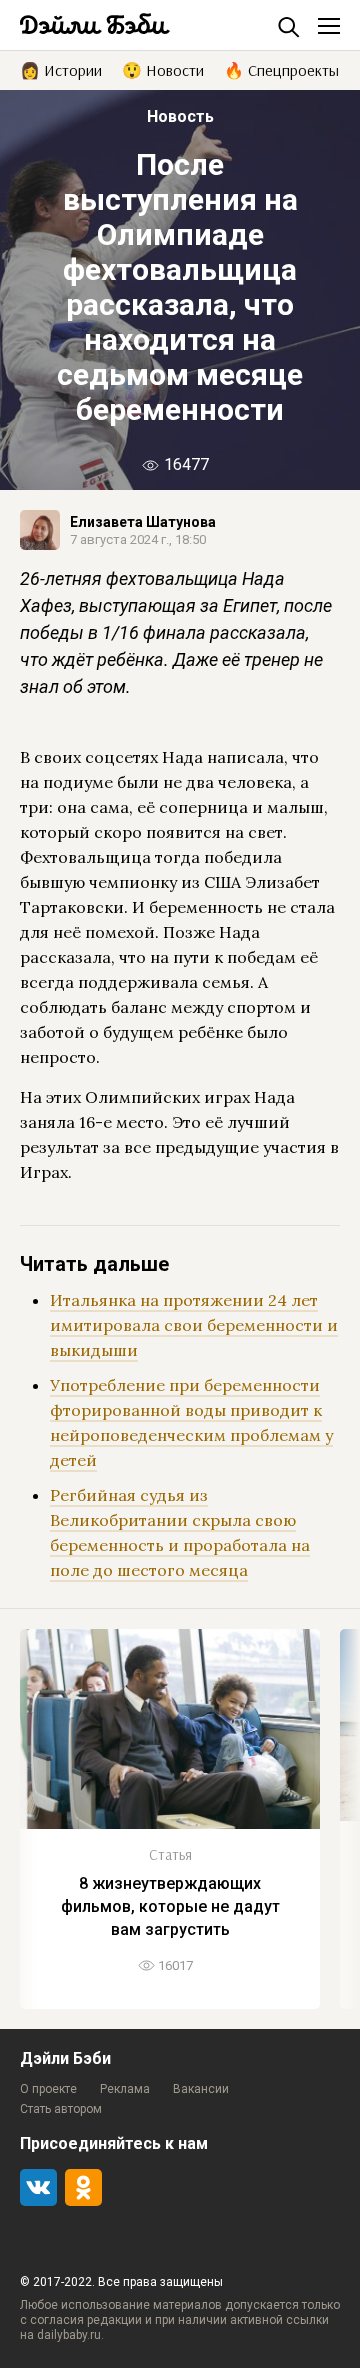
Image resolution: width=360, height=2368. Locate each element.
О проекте (48, 2089)
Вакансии (201, 2089)
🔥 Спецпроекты (281, 69)
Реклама (125, 2089)
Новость (180, 116)
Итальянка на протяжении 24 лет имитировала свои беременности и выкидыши (194, 1325)
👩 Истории (61, 69)
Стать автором (61, 2109)
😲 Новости (163, 69)
